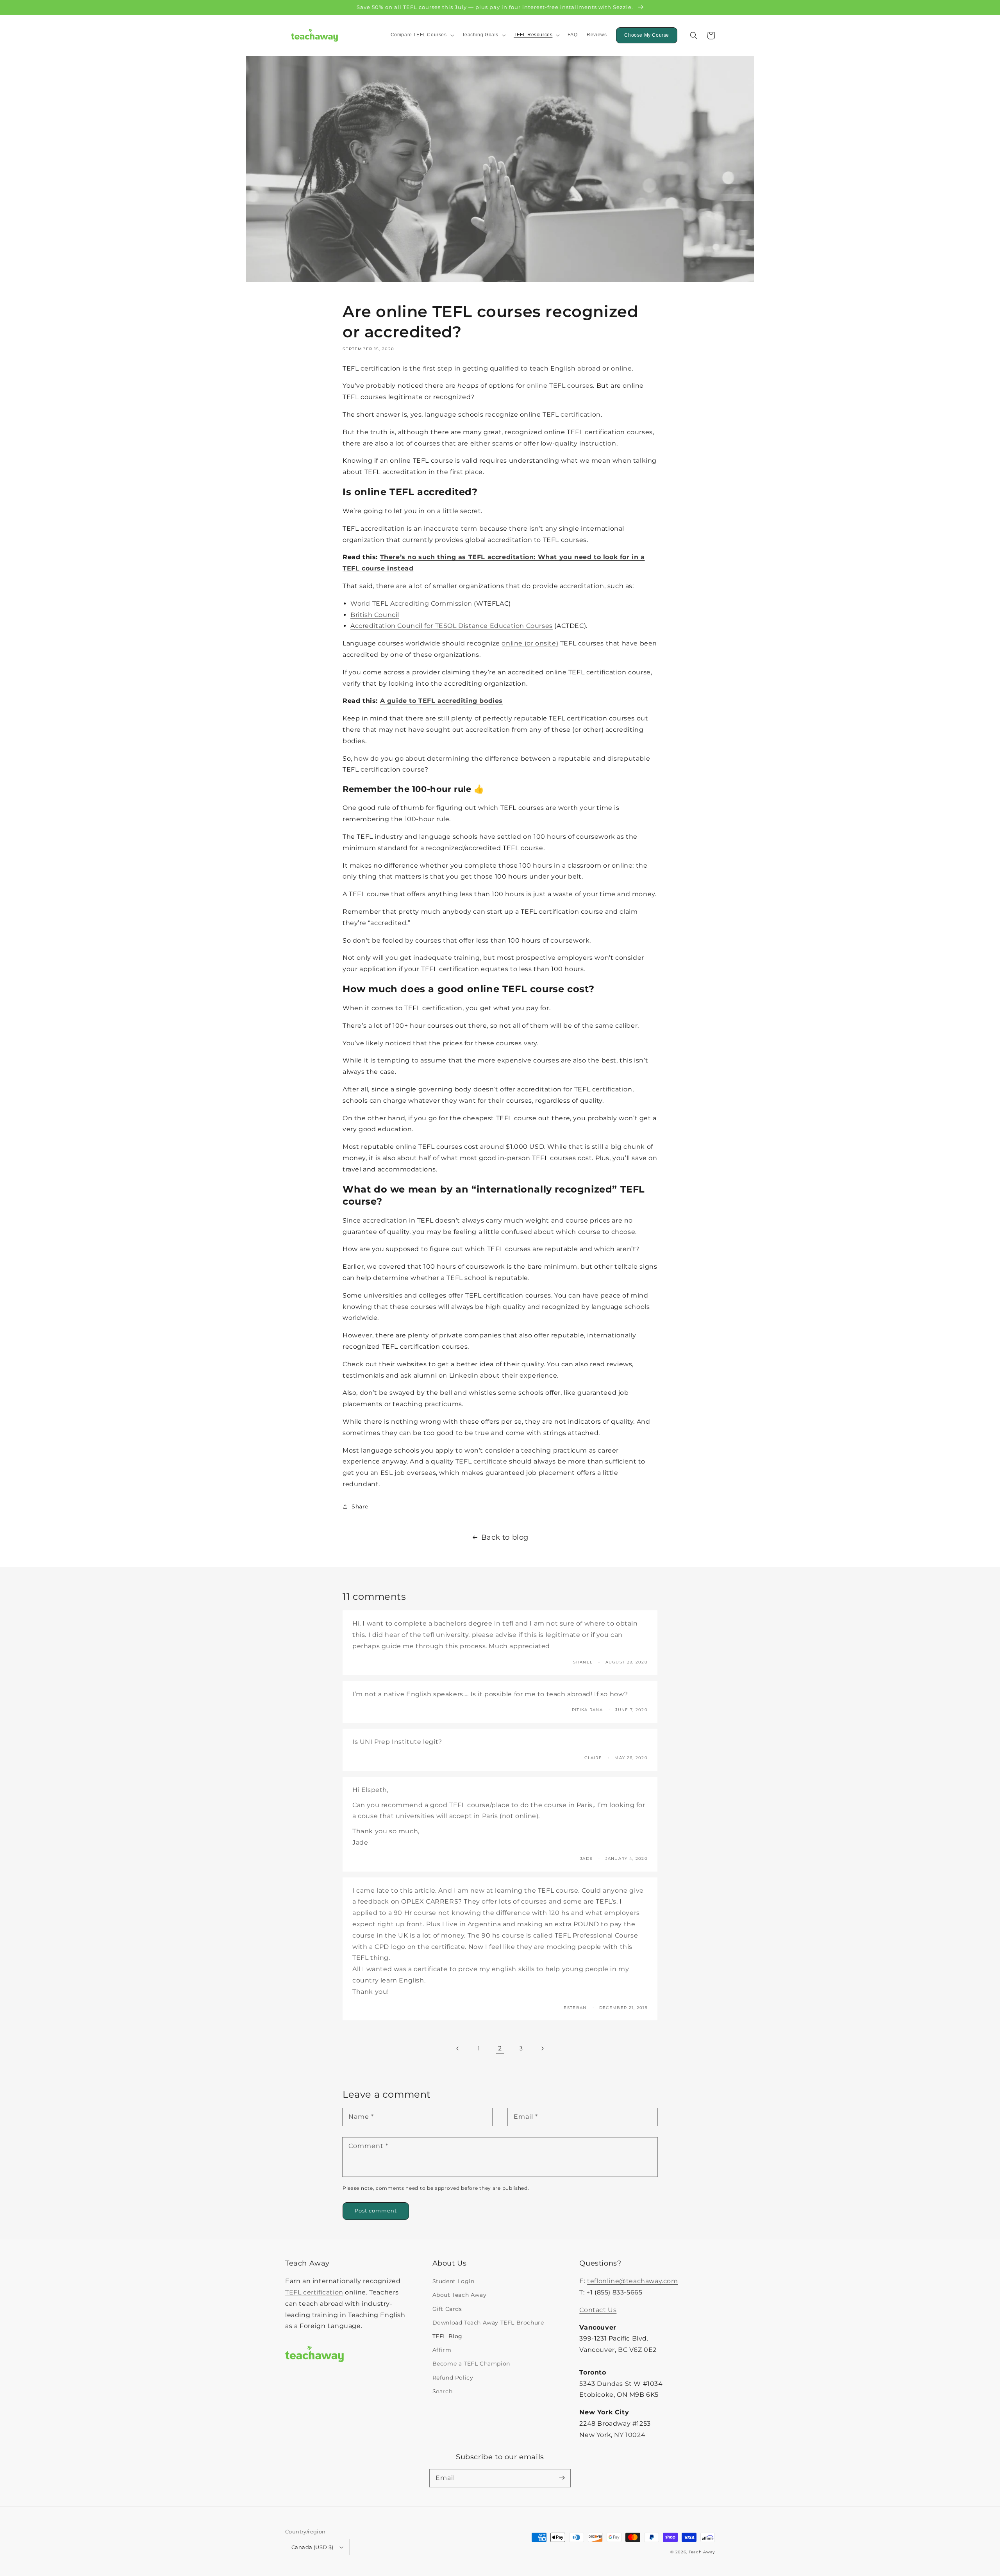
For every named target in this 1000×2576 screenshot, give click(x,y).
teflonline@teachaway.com (632, 2281)
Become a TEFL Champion (471, 2364)
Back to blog (505, 1537)
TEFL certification (314, 2292)
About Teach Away (460, 2295)
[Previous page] (458, 2048)
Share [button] (360, 1506)
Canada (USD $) (312, 2547)
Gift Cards (447, 2309)
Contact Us (598, 2310)
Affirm (442, 2350)
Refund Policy (453, 2378)
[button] (694, 36)
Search (443, 2391)
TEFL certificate (481, 1461)
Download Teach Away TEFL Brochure (488, 2323)
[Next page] (542, 2048)
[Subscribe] (562, 2478)
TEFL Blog (447, 2336)
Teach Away (702, 2552)
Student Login (454, 2281)
